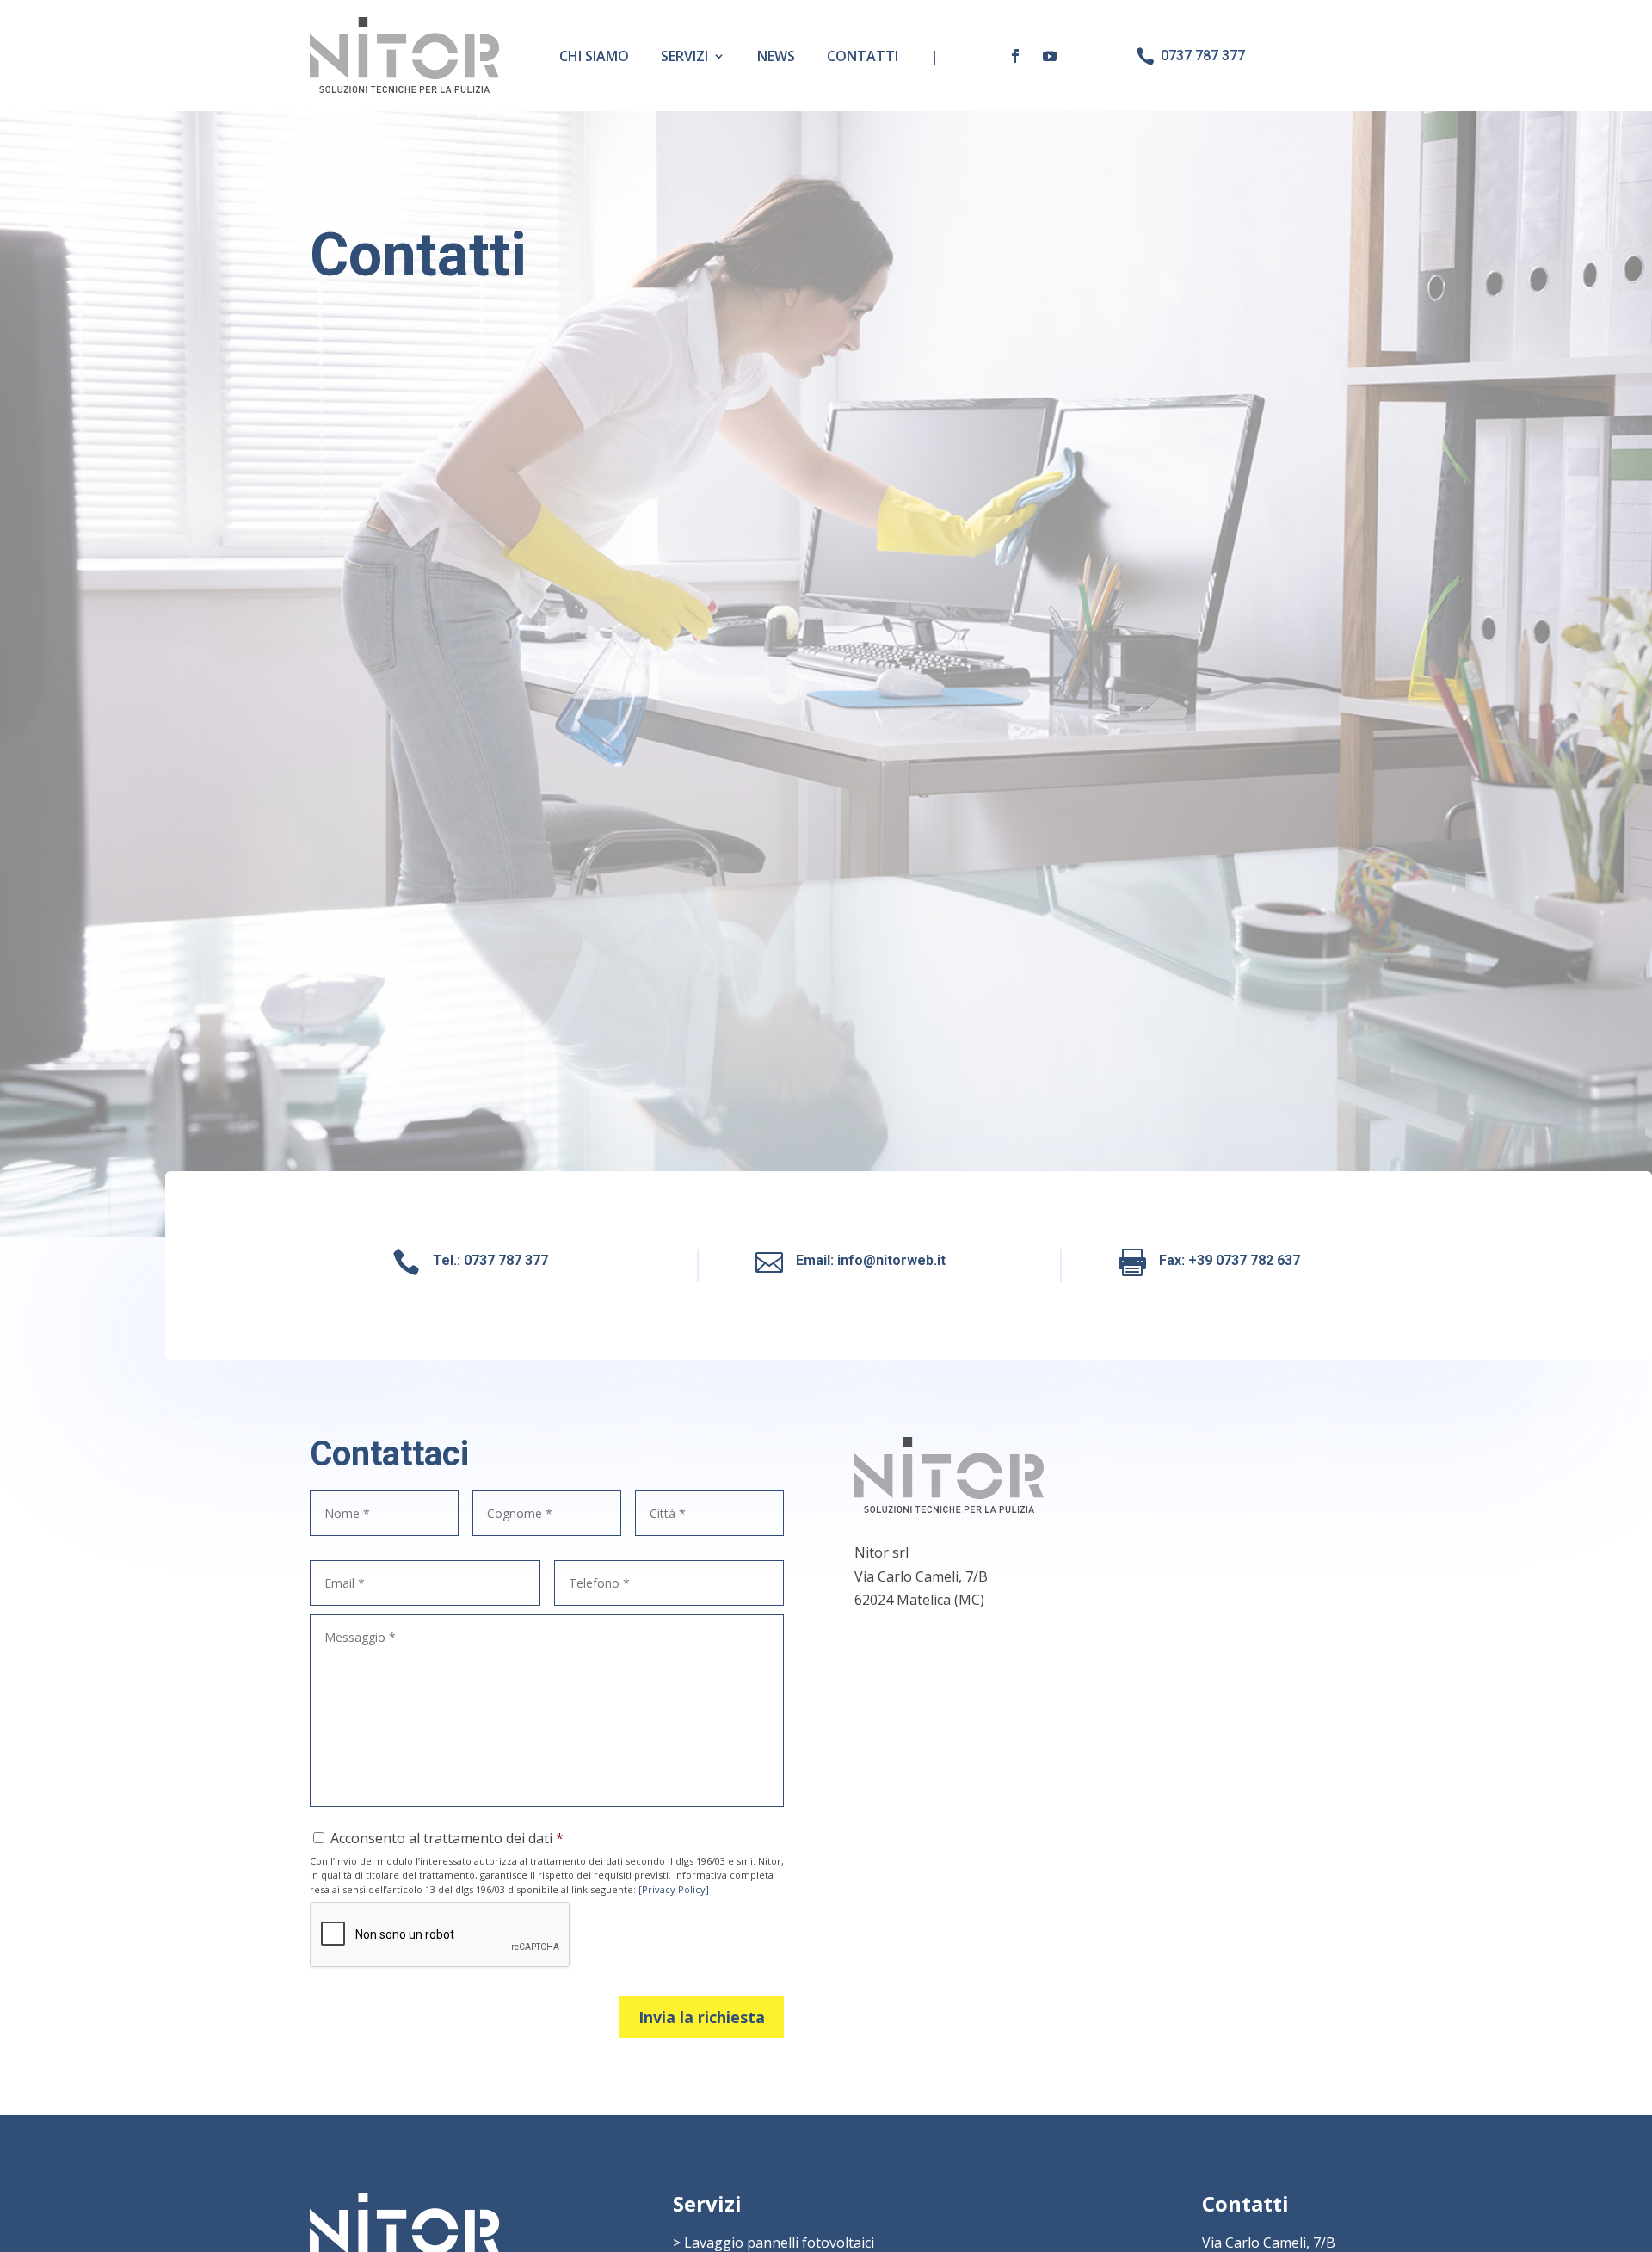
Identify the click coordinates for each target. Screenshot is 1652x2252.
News (776, 56)
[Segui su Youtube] (1050, 56)
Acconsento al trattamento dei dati (441, 1838)
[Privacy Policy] (674, 1889)
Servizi (684, 56)
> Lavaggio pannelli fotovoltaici (774, 2243)
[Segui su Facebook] (1015, 56)
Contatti (863, 56)
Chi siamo (594, 56)
